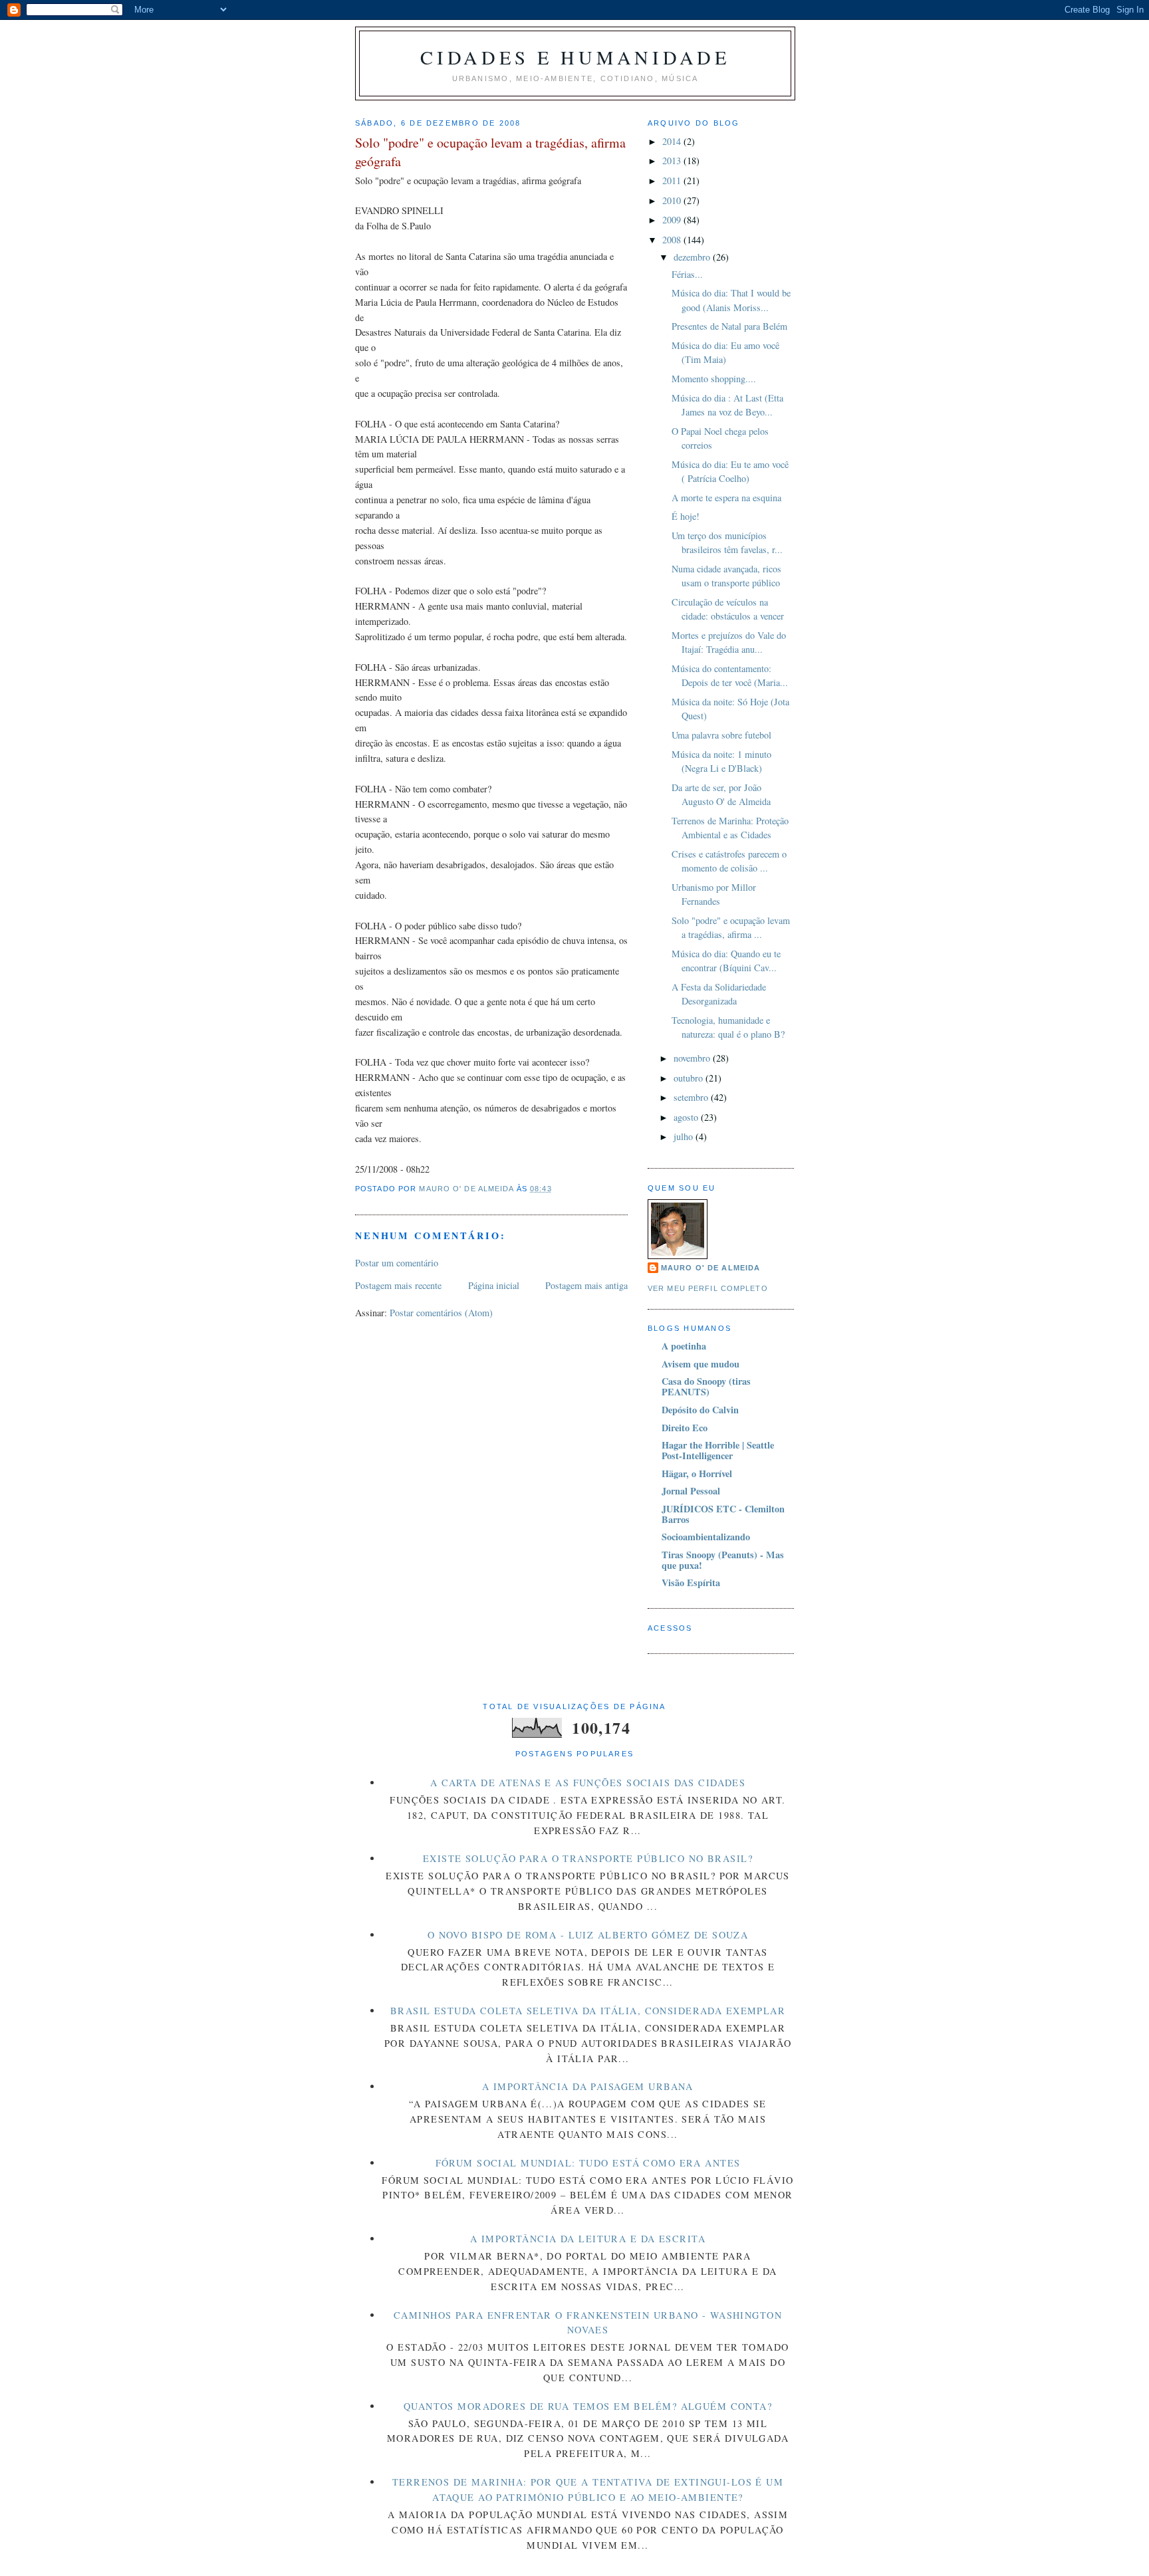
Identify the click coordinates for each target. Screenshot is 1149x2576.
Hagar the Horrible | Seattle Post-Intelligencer (718, 1450)
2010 (673, 200)
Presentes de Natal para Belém (729, 326)
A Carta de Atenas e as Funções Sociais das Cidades (588, 1783)
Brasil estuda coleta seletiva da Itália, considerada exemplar (588, 2011)
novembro (693, 1058)
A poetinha (684, 1346)
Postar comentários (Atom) (441, 1313)
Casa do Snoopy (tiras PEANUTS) (706, 1386)
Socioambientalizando (706, 1537)
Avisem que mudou (701, 1364)
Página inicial (494, 1285)
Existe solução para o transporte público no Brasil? (588, 1858)
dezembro (693, 257)
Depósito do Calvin (700, 1410)
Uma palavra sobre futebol (721, 735)
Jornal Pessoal (691, 1491)
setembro (692, 1097)
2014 (673, 141)
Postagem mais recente (398, 1285)
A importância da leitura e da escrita (588, 2239)
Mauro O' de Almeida (710, 1268)
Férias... (687, 274)
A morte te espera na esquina (726, 498)
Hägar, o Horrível (697, 1473)
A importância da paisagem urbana (588, 2086)
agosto (687, 1117)
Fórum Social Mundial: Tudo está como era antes (588, 2163)
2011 (673, 180)
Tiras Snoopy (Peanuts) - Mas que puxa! (723, 1560)
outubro (690, 1078)
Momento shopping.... (714, 379)
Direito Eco (685, 1428)
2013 (673, 161)
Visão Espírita (691, 1582)
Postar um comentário (397, 1263)
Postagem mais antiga (586, 1285)
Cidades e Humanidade (575, 57)
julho (685, 1136)
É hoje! (686, 516)
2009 (673, 220)
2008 (673, 240)
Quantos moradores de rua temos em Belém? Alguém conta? (588, 2406)
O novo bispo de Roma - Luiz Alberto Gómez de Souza (588, 1935)
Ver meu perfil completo (708, 1288)
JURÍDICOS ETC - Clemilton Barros (723, 1514)
